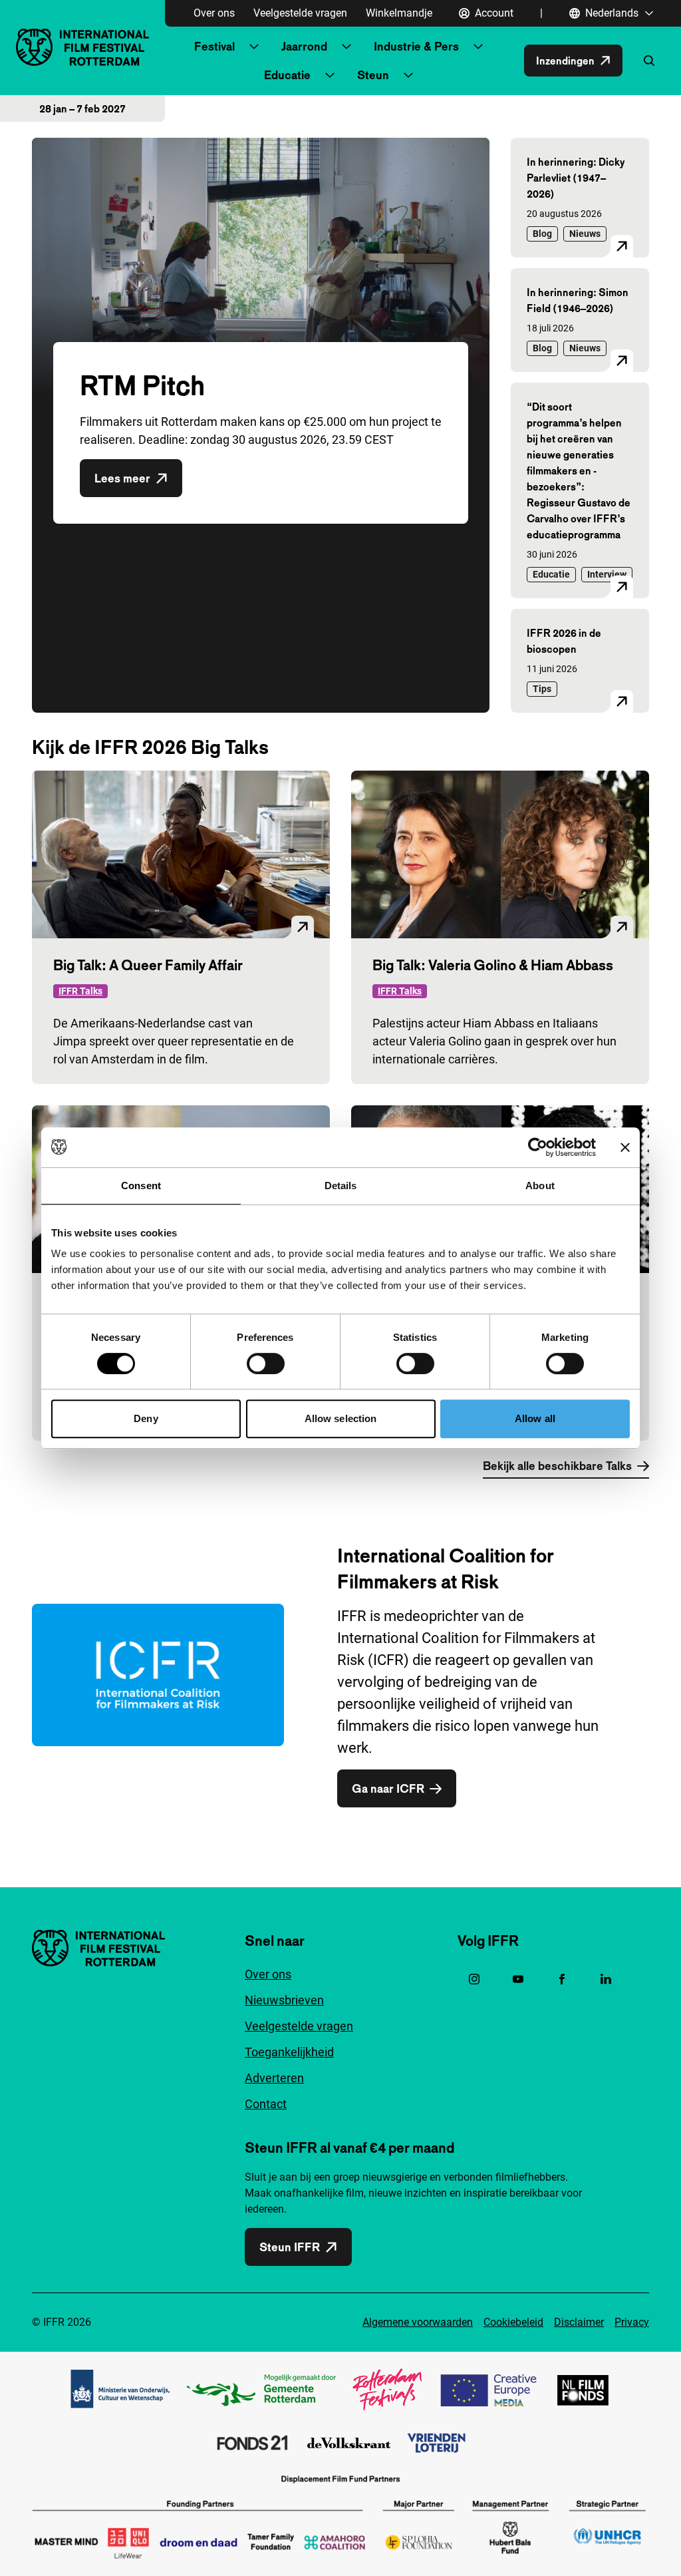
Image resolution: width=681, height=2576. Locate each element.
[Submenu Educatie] (330, 75)
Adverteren (274, 2078)
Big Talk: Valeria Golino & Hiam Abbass (493, 965)
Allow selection (341, 1418)
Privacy (632, 2322)
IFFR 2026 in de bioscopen (564, 641)
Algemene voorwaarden (418, 2322)
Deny (146, 1418)
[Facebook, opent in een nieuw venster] (562, 1979)
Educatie (287, 75)
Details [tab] (341, 1186)
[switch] (266, 1364)
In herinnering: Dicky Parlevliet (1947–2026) (576, 178)
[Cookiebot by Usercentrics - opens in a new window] (538, 1147)
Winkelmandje (399, 13)
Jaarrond (304, 46)
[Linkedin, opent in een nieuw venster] (606, 1979)
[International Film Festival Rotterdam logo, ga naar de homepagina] (82, 47)
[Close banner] (625, 1147)
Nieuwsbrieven (284, 2000)
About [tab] (540, 1186)
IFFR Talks (80, 991)
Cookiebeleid (513, 2322)
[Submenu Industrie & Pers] (478, 47)
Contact (266, 2104)
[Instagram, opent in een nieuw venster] (474, 1979)
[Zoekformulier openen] (649, 61)
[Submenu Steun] (408, 75)
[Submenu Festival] (254, 47)
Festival (214, 46)
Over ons (214, 13)
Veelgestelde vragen (300, 13)
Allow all (535, 1418)
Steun (373, 75)
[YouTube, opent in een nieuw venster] (518, 1979)
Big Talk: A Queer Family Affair (148, 965)
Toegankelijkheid (289, 2052)
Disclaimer (579, 2322)
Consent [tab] (141, 1186)
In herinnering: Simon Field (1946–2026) (578, 300)
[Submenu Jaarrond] (346, 47)
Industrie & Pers (416, 46)
